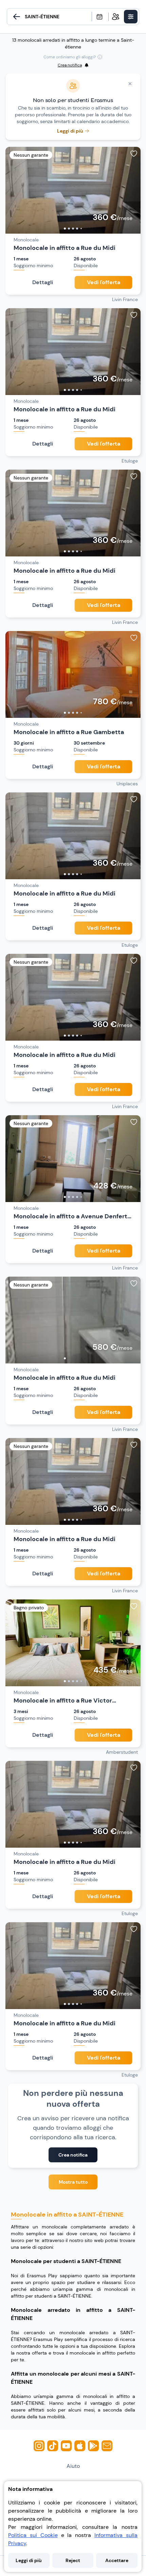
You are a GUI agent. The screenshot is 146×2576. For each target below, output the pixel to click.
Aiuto (73, 2466)
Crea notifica (73, 2155)
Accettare (117, 2560)
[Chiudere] (130, 84)
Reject (73, 2560)
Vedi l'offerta (104, 282)
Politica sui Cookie (33, 2535)
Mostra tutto (73, 2182)
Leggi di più (29, 2560)
